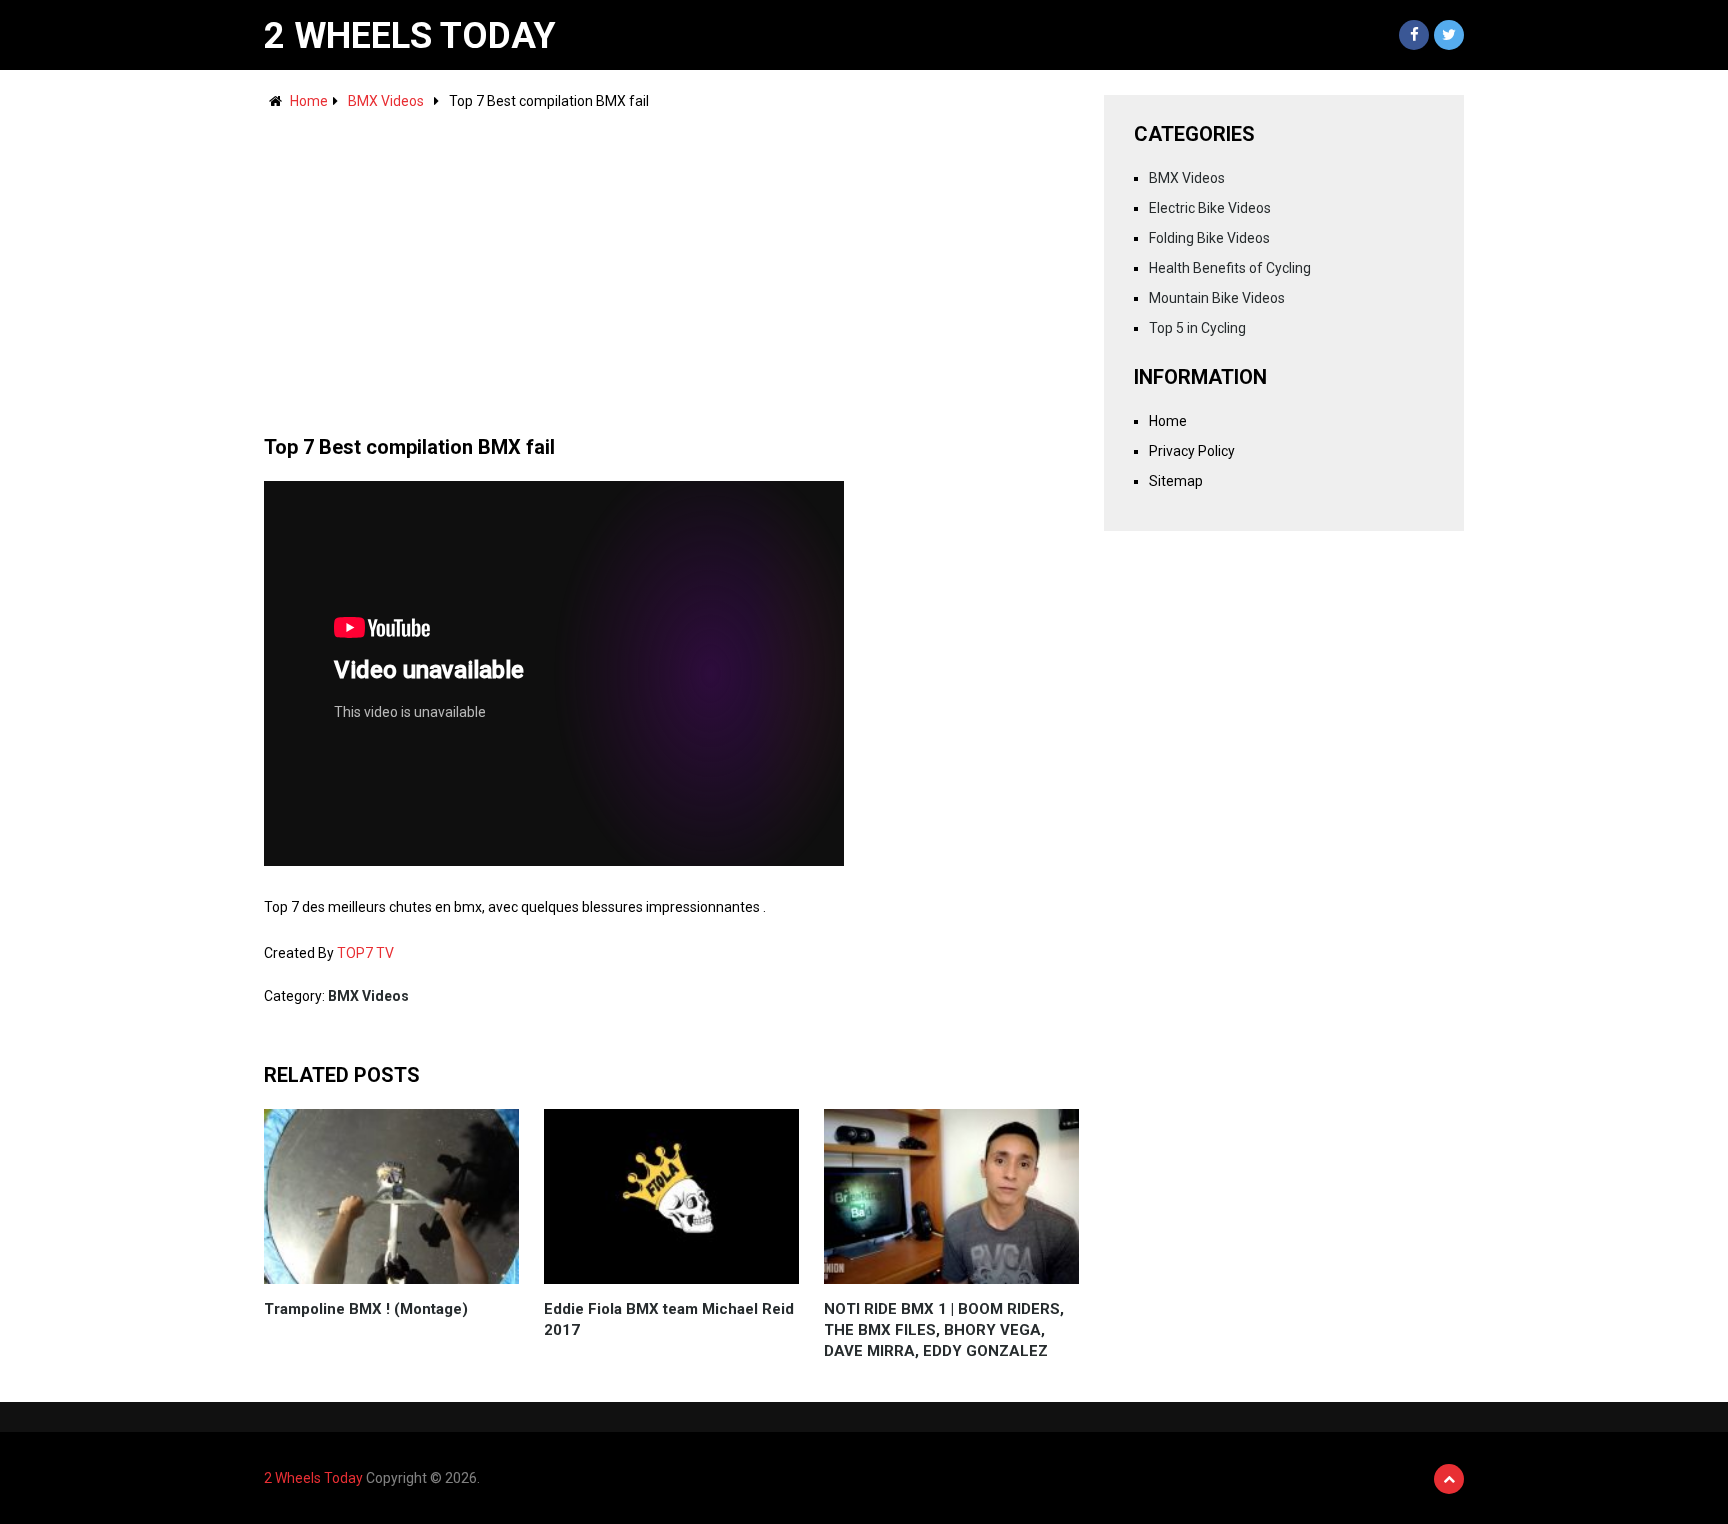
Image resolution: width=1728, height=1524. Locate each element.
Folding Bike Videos (1209, 238)
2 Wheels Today (410, 36)
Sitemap (1176, 481)
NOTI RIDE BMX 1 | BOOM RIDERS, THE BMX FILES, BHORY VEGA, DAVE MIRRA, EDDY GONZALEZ (944, 1330)
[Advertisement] (671, 263)
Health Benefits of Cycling (1230, 268)
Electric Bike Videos (1210, 208)
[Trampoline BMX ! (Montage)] (391, 1196)
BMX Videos (386, 101)
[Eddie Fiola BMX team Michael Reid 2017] (671, 1196)
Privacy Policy (1192, 451)
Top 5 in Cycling (1197, 328)
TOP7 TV (365, 953)
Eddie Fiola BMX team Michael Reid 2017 (669, 1319)
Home (309, 101)
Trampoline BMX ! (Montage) (366, 1309)
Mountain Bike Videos (1217, 298)
